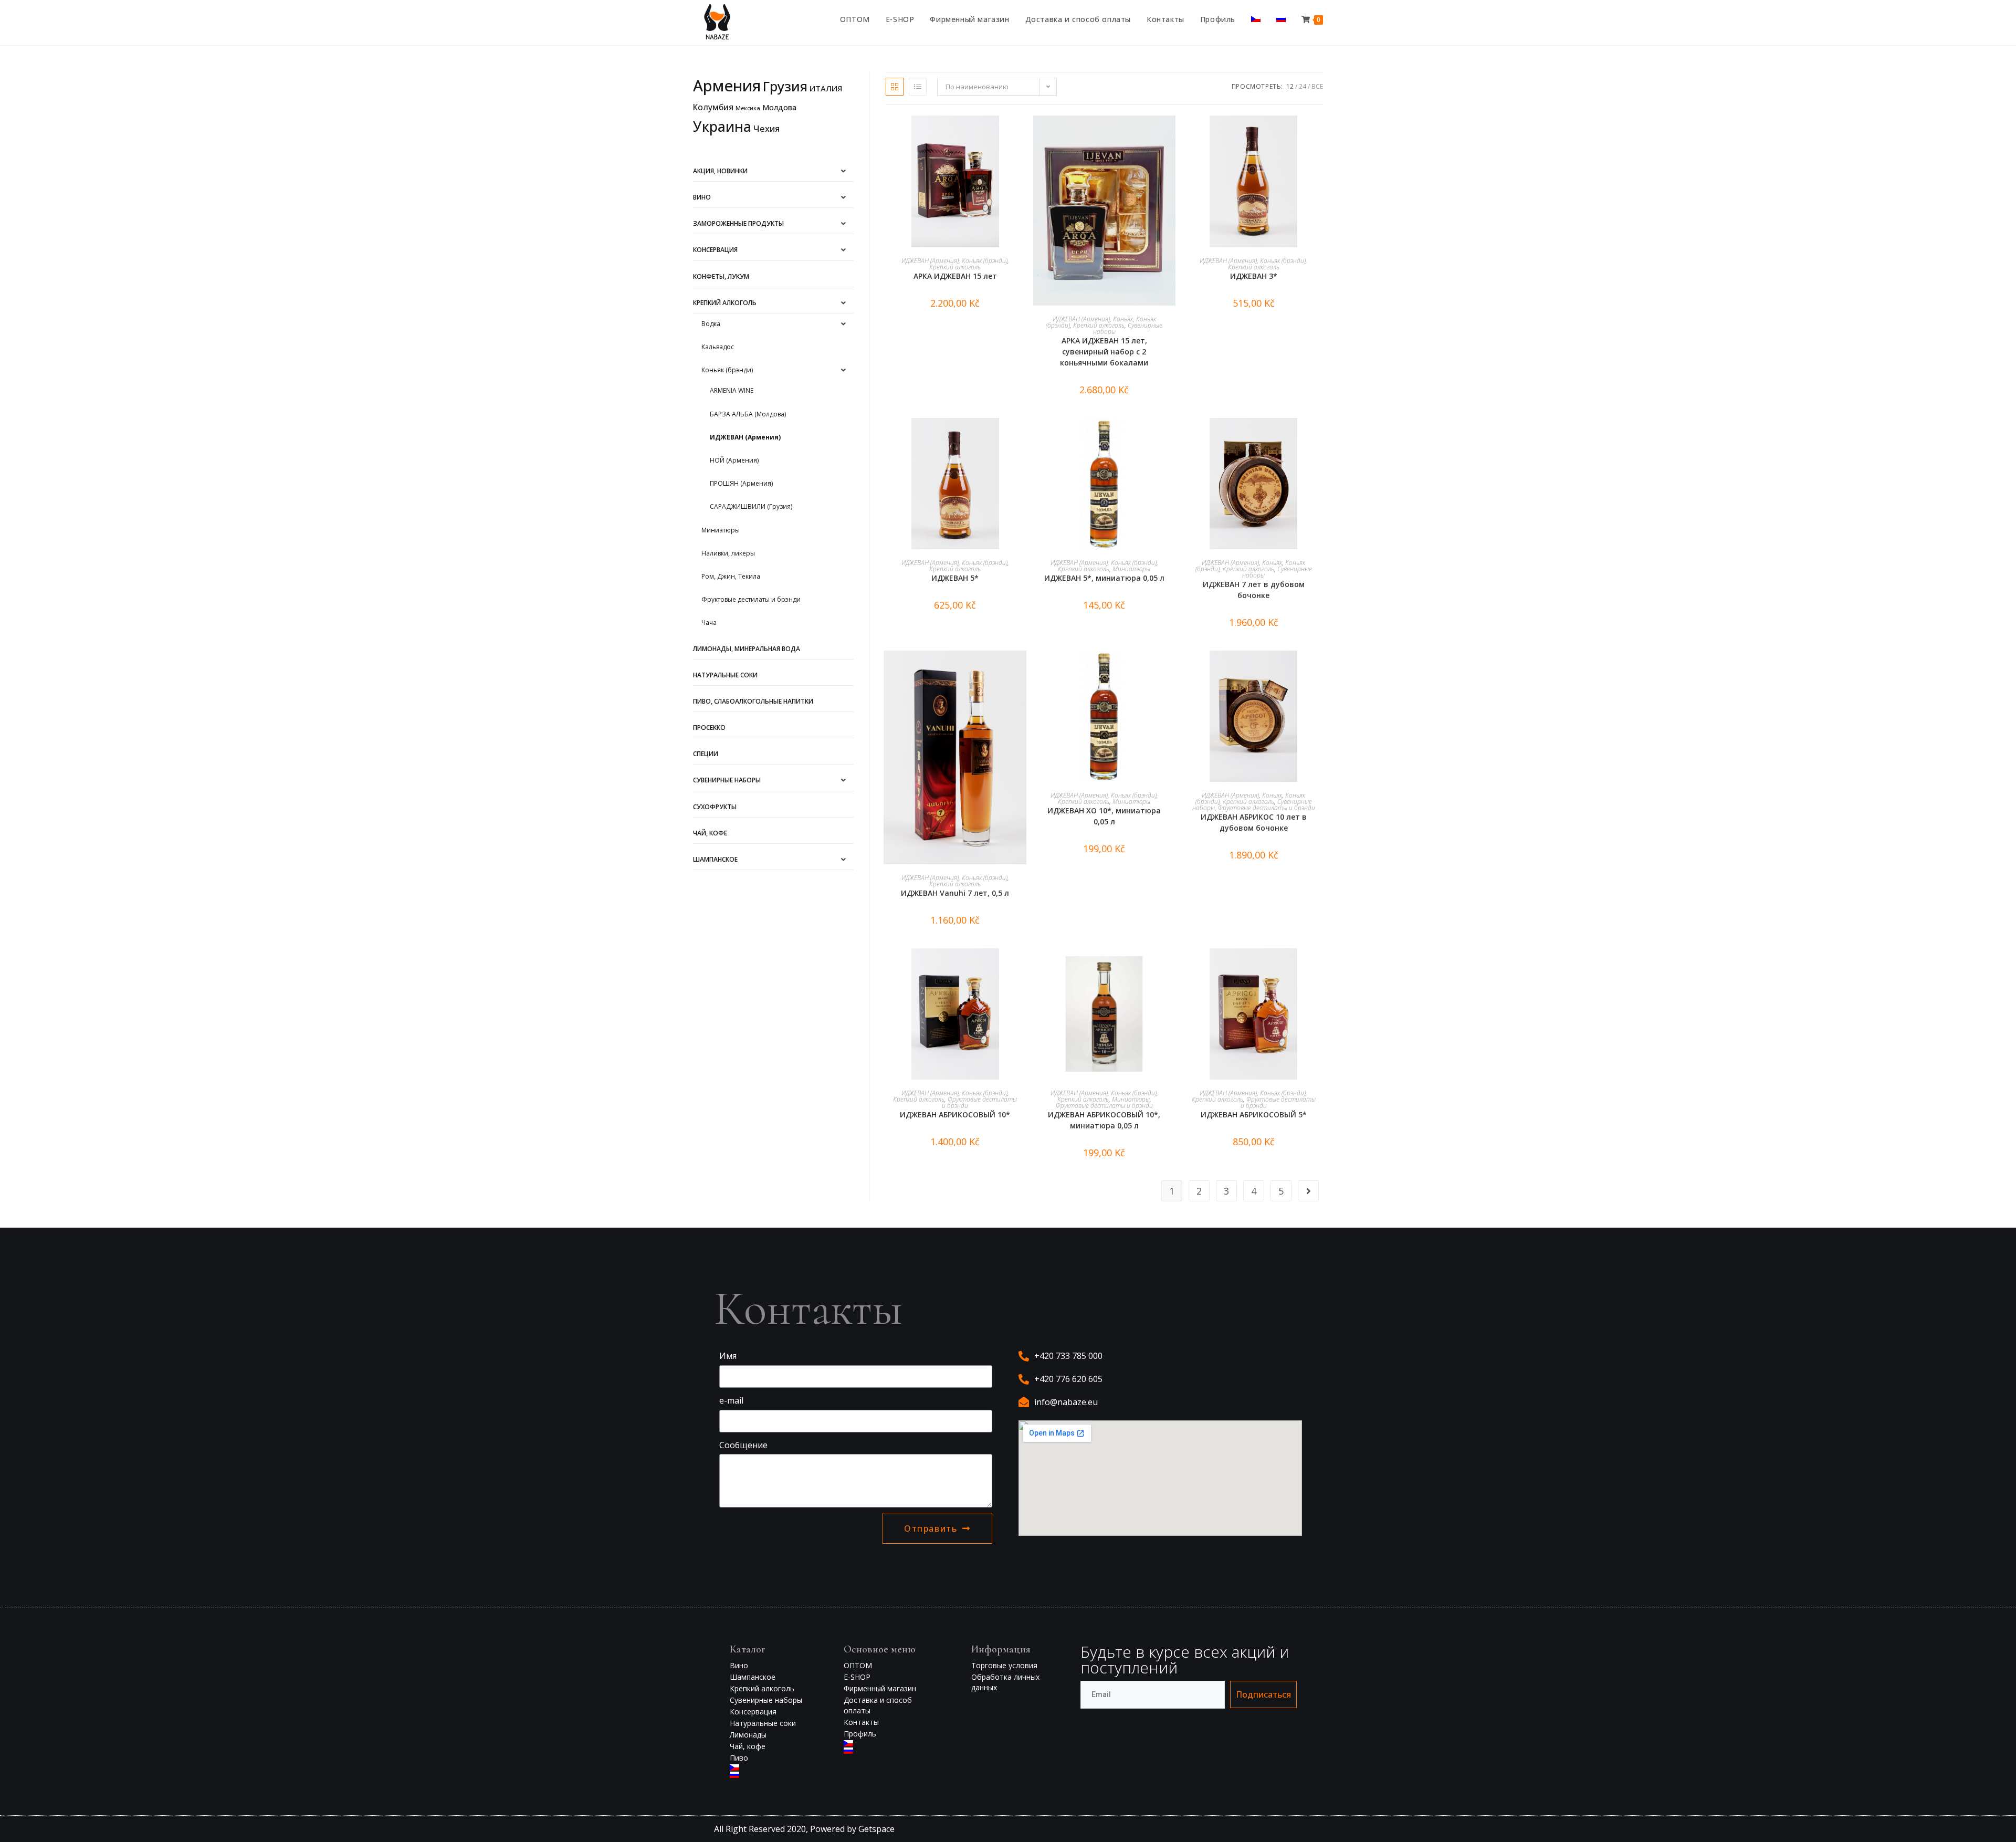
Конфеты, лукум (721, 276)
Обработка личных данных (1005, 1682)
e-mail (731, 1400)
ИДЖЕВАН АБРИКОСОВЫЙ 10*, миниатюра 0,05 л (1104, 1120)
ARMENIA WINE (732, 390)
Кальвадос (718, 347)
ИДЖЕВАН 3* (1254, 276)
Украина (722, 127)
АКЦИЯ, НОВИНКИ (720, 171)
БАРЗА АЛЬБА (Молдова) (748, 414)
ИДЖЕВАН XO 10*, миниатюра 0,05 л (1104, 816)
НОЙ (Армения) (734, 460)
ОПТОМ (858, 1665)
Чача (709, 622)
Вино (702, 197)
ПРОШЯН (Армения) (741, 483)
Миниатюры (721, 530)
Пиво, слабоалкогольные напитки (753, 701)
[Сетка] (895, 87)
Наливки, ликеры (728, 553)
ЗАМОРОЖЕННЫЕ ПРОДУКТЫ (738, 223)
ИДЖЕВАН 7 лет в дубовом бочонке (1254, 590)
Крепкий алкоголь (725, 303)
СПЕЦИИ (706, 754)
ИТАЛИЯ (826, 88)
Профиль (860, 1734)
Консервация (715, 250)
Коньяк (1123, 319)
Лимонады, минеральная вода (747, 649)
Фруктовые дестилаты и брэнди (751, 599)
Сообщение (743, 1445)
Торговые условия (1004, 1665)
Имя (728, 1356)
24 (1303, 86)
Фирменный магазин (880, 1688)
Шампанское (715, 859)
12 (1290, 86)
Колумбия (713, 107)
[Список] (918, 87)
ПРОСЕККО (709, 728)
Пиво (739, 1758)
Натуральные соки (725, 675)
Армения (727, 86)
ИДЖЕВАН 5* (955, 578)
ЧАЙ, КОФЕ (710, 833)
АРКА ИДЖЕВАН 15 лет (955, 276)
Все (1317, 86)
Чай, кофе (748, 1746)
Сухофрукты (715, 807)
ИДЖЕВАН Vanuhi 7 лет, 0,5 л (955, 893)
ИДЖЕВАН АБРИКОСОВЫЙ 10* (955, 1114)
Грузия (785, 86)
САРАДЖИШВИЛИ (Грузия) (751, 506)
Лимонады (748, 1735)
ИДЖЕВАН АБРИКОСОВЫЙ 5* (1254, 1114)
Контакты (861, 1722)
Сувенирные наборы (727, 780)
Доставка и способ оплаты (878, 1705)
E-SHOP (857, 1677)
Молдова (779, 107)
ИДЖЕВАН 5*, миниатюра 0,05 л (1104, 578)
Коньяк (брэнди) (727, 370)
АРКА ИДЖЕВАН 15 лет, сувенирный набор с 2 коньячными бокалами (1104, 352)
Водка (711, 324)
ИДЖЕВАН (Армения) (745, 437)
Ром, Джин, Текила (731, 576)
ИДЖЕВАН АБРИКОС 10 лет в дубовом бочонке (1254, 822)
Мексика (748, 108)
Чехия (766, 128)
